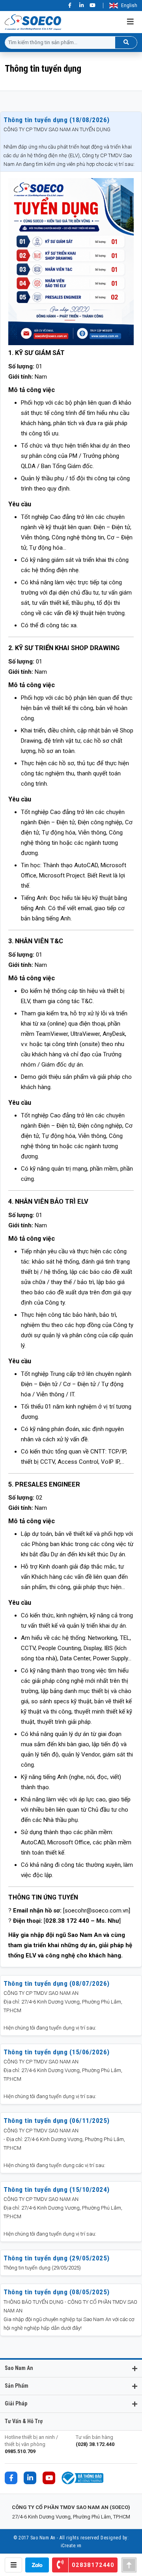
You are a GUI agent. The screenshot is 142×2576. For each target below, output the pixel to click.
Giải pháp (16, 2403)
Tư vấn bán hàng (95, 2441)
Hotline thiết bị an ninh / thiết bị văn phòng (31, 2444)
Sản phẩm (17, 2386)
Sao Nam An (19, 2368)
